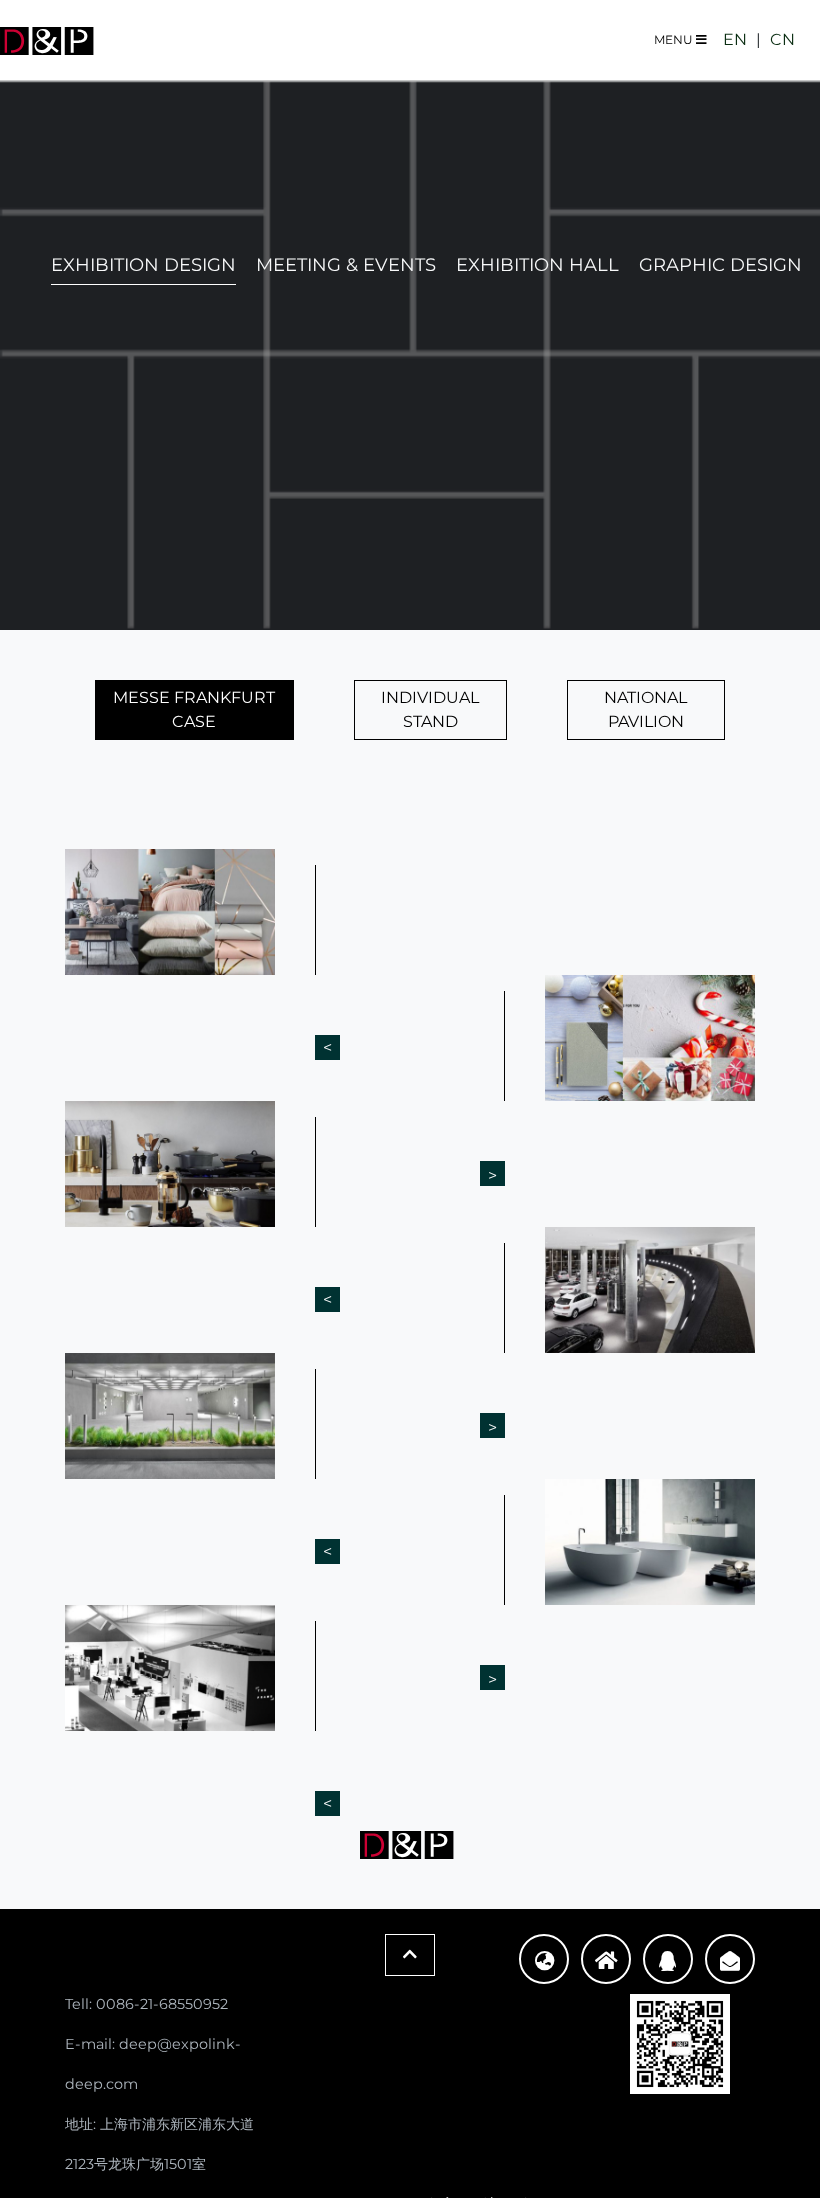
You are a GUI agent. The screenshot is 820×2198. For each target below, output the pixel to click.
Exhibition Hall (537, 265)
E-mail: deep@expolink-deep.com (153, 2064)
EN (735, 39)
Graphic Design (720, 265)
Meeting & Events (346, 265)
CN (782, 39)
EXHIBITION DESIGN (143, 265)
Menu (675, 39)
